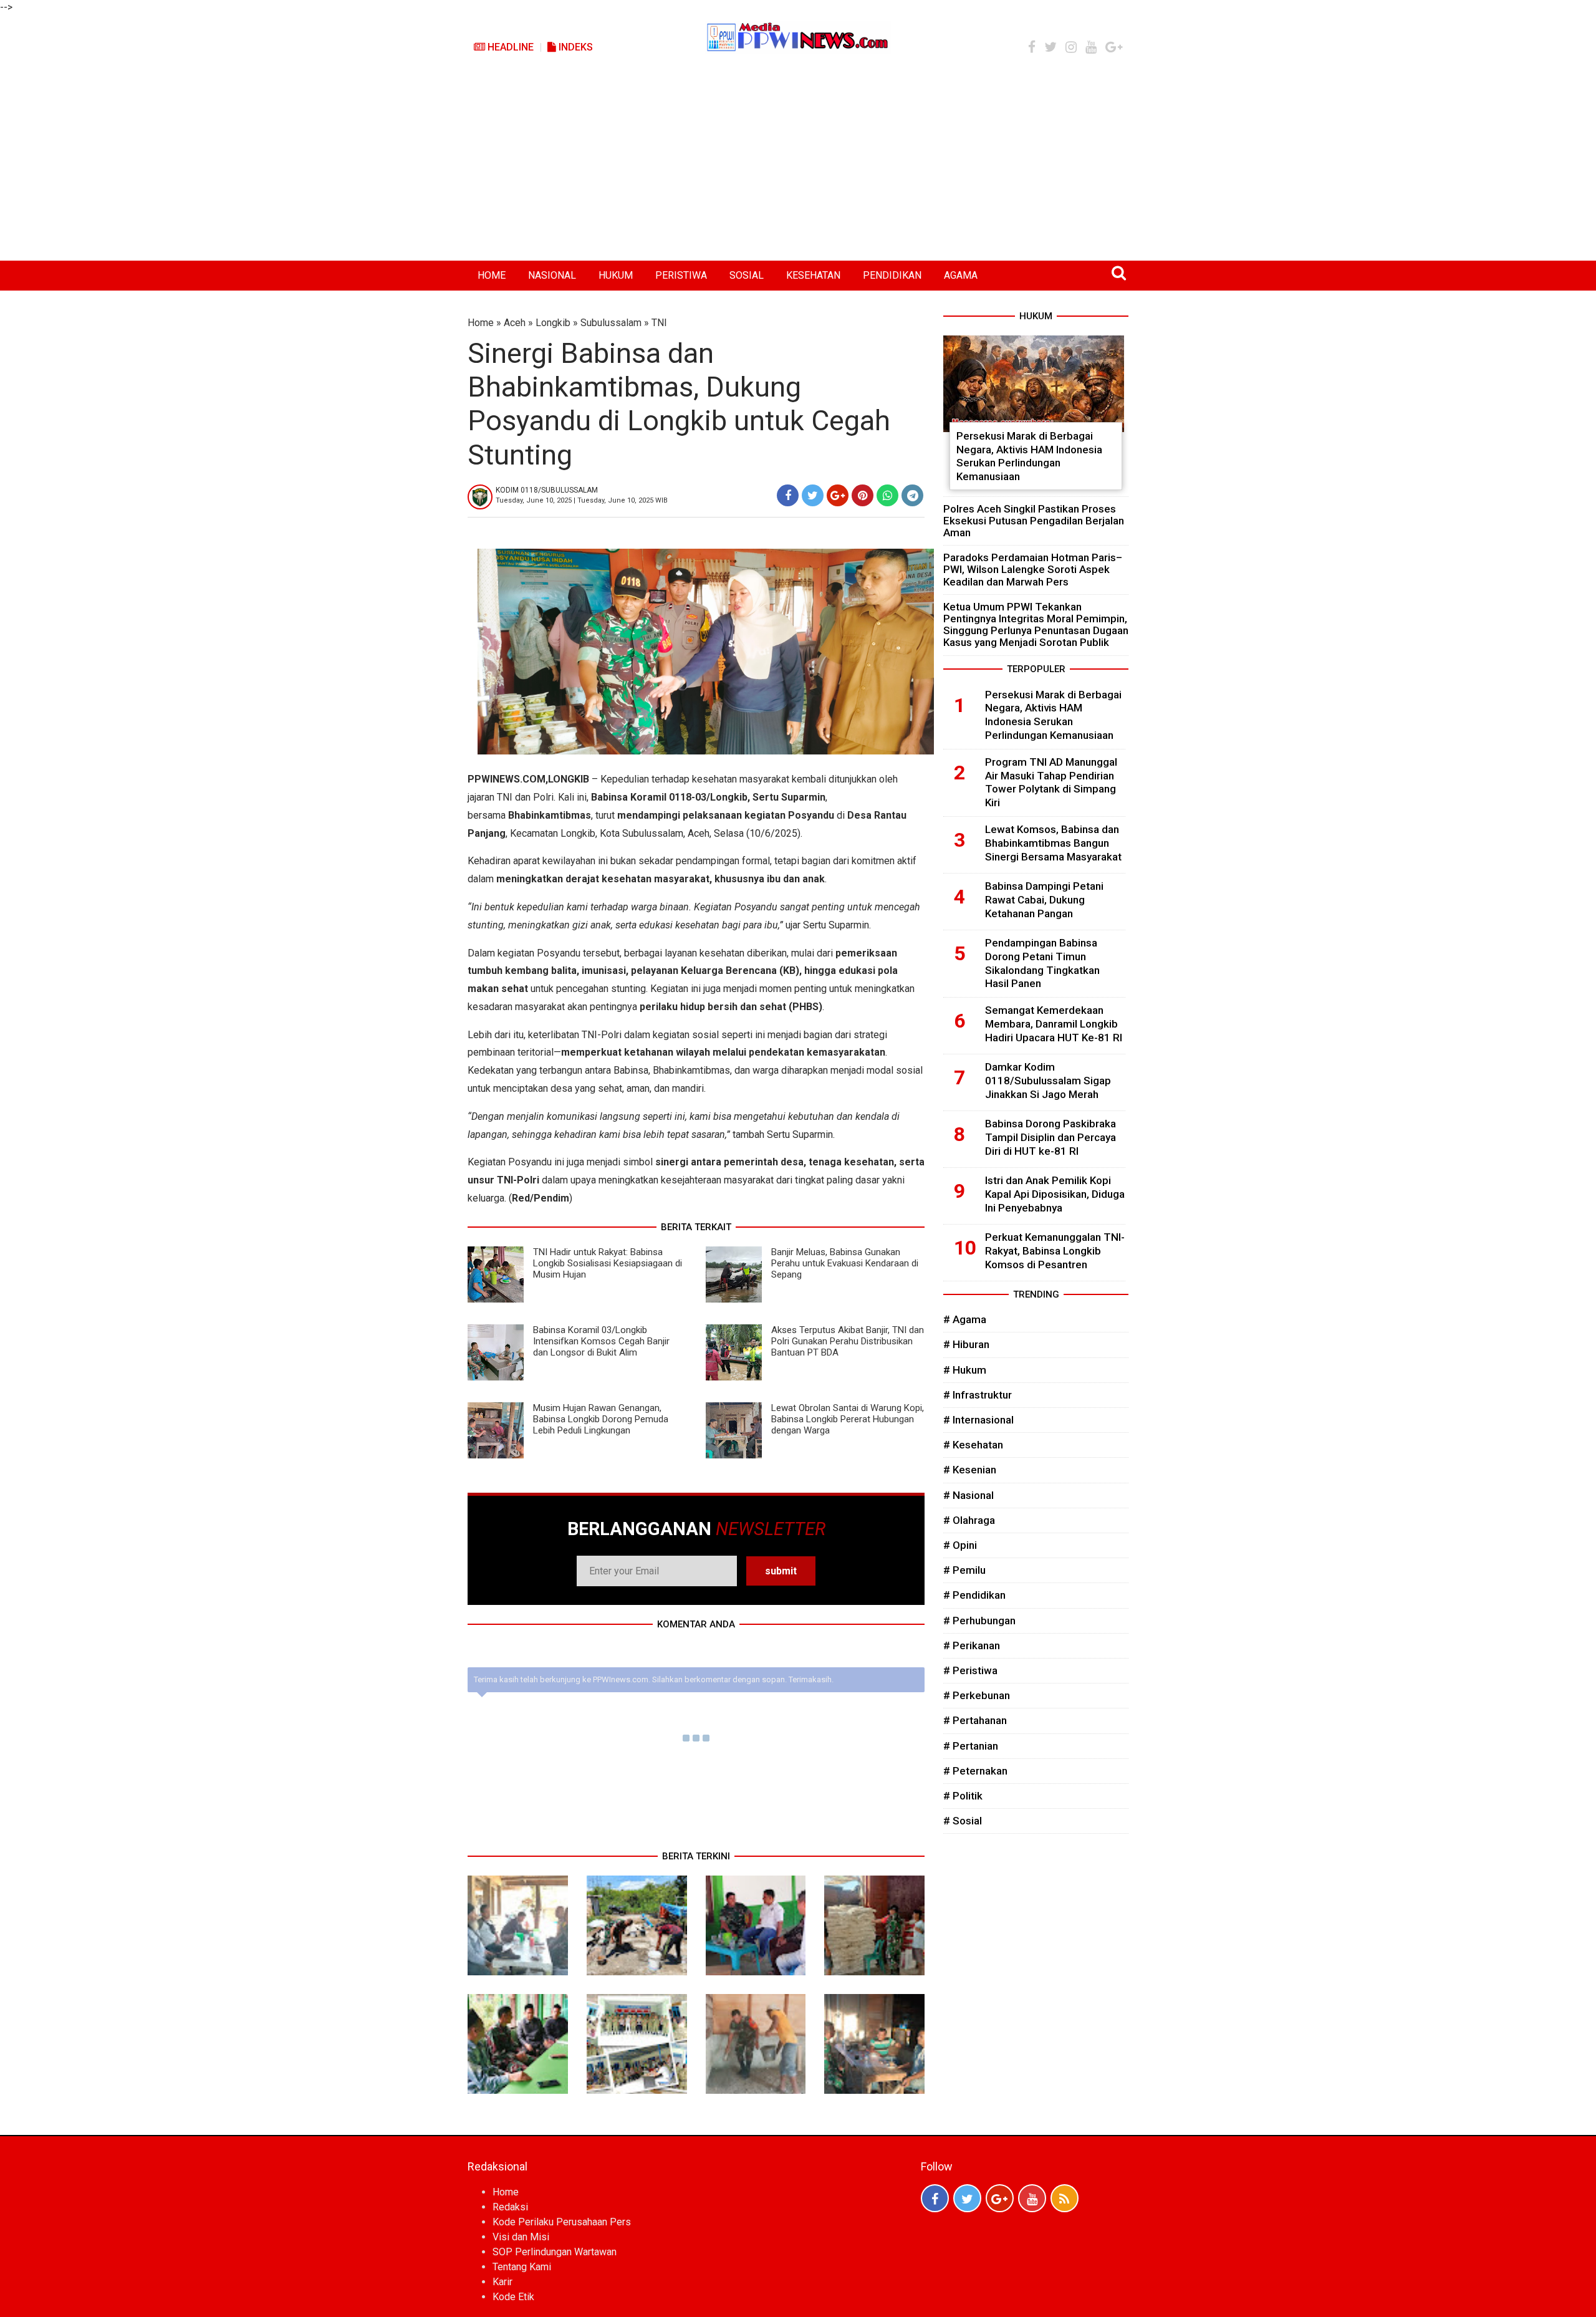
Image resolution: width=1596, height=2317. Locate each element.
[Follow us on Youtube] (1032, 2198)
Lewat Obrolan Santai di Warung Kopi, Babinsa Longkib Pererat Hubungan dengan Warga (848, 1419)
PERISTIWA (681, 275)
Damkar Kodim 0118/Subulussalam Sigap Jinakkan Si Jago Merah (1048, 1081)
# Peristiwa (970, 1670)
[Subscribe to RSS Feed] (1065, 2198)
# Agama (965, 1319)
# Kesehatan (973, 1445)
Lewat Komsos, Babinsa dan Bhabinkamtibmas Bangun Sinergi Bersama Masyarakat (1053, 843)
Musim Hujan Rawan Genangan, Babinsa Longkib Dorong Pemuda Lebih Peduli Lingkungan (601, 1419)
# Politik (963, 1796)
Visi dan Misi (521, 2237)
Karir (502, 2282)
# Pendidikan (974, 1595)
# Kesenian (970, 1470)
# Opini (960, 1545)
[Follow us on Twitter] (967, 2198)
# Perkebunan (977, 1695)
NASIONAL (552, 275)
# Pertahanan (975, 1720)
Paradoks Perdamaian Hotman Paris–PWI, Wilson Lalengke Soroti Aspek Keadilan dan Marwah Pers (1033, 569)
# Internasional (978, 1420)
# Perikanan (972, 1645)
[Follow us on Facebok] (935, 2198)
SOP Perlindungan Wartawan (555, 2252)
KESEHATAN (813, 275)
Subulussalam (611, 323)
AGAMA (961, 275)
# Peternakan (975, 1771)
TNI (659, 323)
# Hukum (965, 1370)
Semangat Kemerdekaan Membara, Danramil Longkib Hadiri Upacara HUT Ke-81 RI (1054, 1024)
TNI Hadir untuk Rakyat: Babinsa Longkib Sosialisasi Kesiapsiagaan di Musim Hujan (608, 1263)
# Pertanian (971, 1746)
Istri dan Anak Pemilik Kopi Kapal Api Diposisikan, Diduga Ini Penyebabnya (1055, 1194)
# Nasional (969, 1495)
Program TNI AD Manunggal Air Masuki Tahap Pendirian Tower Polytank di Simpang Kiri (1051, 782)
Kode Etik (513, 2297)
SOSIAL (747, 275)
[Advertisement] (798, 167)
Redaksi (510, 2207)
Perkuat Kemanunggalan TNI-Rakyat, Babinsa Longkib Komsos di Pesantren (1055, 1251)
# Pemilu (964, 1570)
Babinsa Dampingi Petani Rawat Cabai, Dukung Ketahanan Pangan (1044, 900)
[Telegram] (912, 495)
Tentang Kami (522, 2267)
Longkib (553, 323)
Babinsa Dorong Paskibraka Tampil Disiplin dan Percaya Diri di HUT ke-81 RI (1050, 1137)
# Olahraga (969, 1520)
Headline (509, 47)
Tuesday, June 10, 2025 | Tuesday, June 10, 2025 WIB (582, 500)
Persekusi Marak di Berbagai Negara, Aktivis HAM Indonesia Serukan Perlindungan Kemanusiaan (1029, 456)
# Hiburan (966, 1344)
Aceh (515, 323)
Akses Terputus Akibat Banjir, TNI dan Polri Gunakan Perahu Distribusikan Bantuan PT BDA (848, 1341)
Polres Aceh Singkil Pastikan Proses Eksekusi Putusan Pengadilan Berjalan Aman (1034, 521)
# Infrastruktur (978, 1395)
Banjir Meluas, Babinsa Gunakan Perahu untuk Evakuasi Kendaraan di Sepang (845, 1263)
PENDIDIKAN (892, 275)
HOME (492, 275)
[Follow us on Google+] (1000, 2198)
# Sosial (963, 1821)
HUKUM (616, 275)
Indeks (574, 47)
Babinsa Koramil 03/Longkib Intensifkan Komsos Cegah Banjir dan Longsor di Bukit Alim (601, 1341)
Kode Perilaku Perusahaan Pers (562, 2222)
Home (481, 323)
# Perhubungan (979, 1621)
